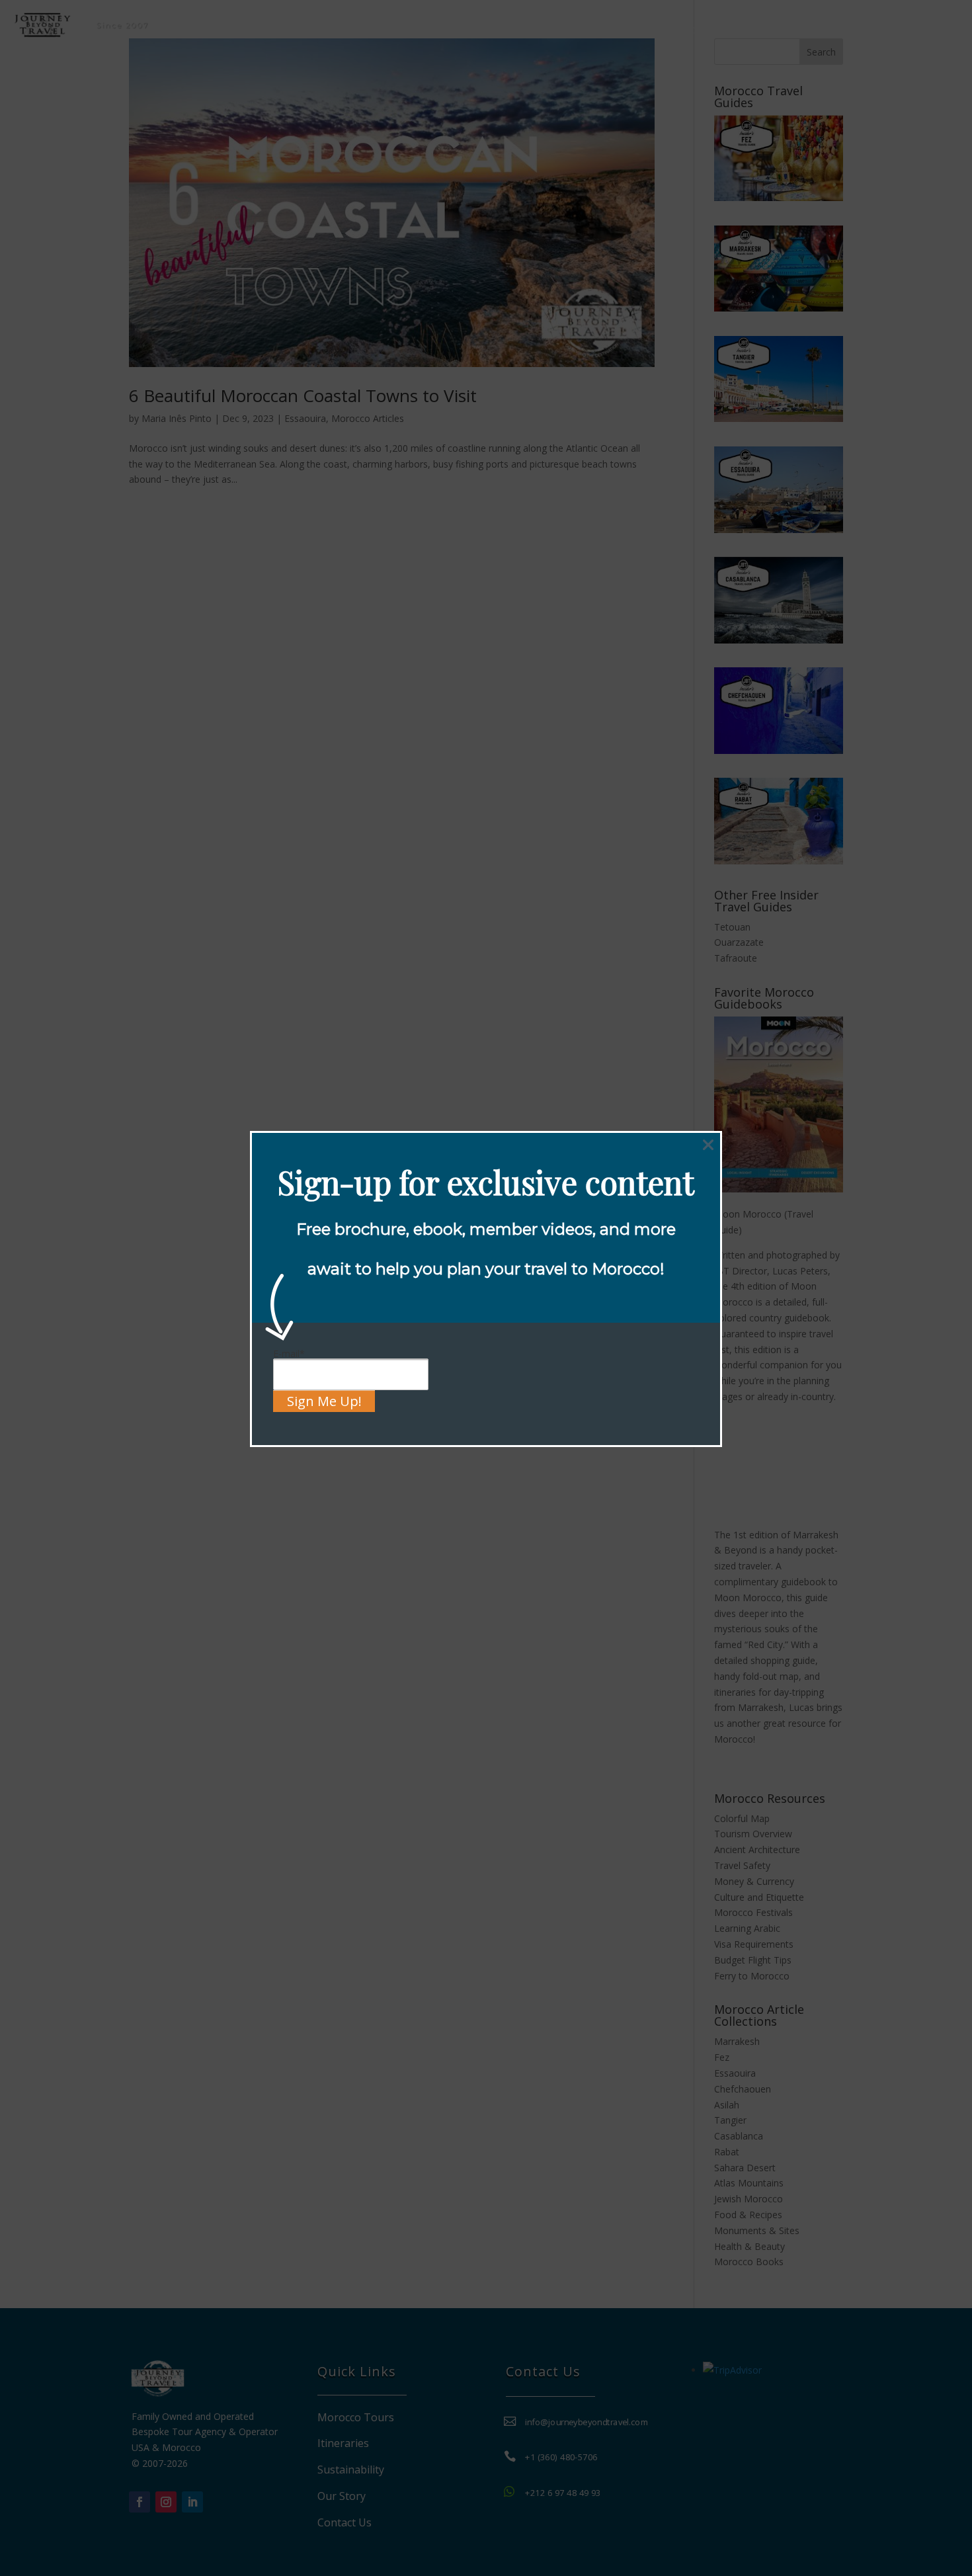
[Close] (708, 1145)
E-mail (289, 1353)
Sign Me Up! (324, 1401)
